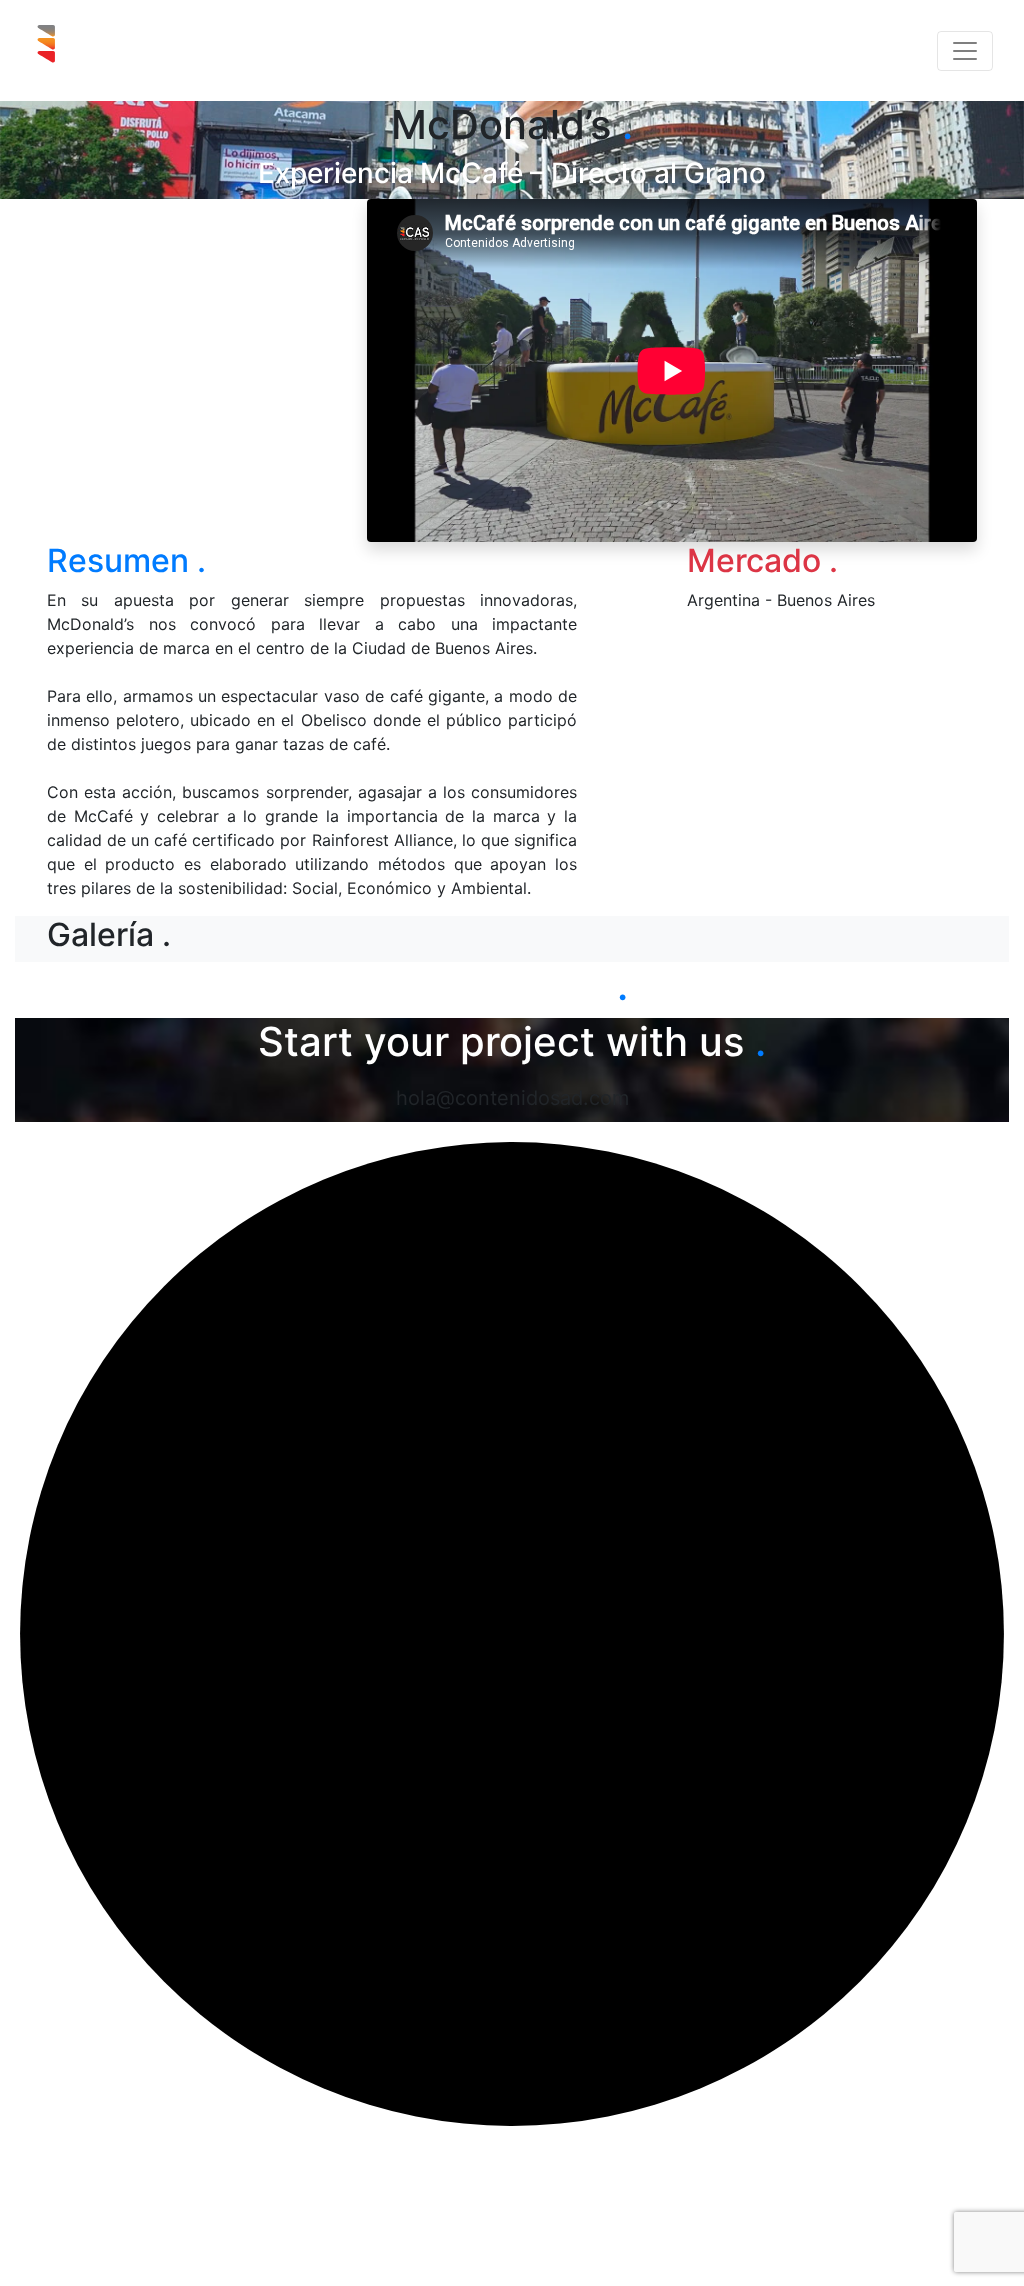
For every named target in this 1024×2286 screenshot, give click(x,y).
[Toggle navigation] (965, 51)
